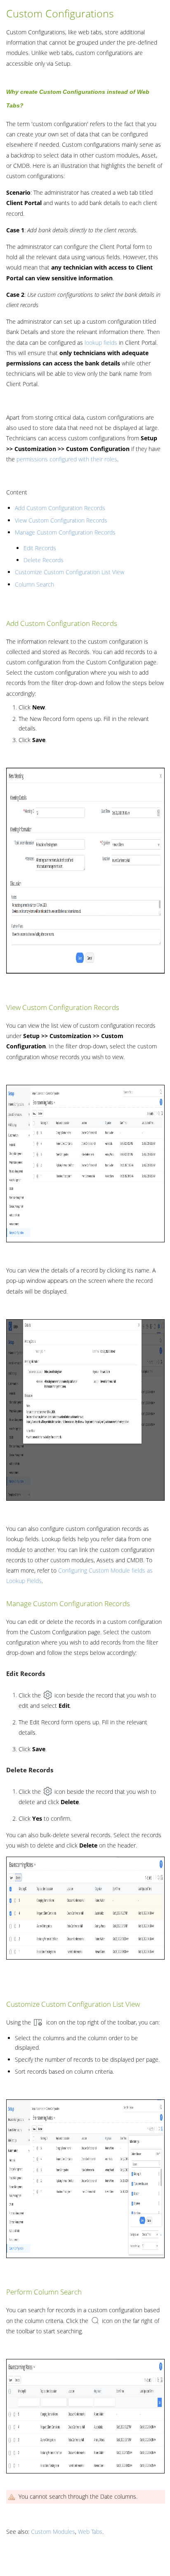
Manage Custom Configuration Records (65, 532)
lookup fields (101, 343)
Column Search (34, 584)
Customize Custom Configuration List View (70, 572)
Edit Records (40, 548)
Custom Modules (53, 2532)
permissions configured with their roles (67, 459)
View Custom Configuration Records (61, 520)
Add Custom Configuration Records (60, 508)
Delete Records (44, 560)
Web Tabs (90, 2532)
